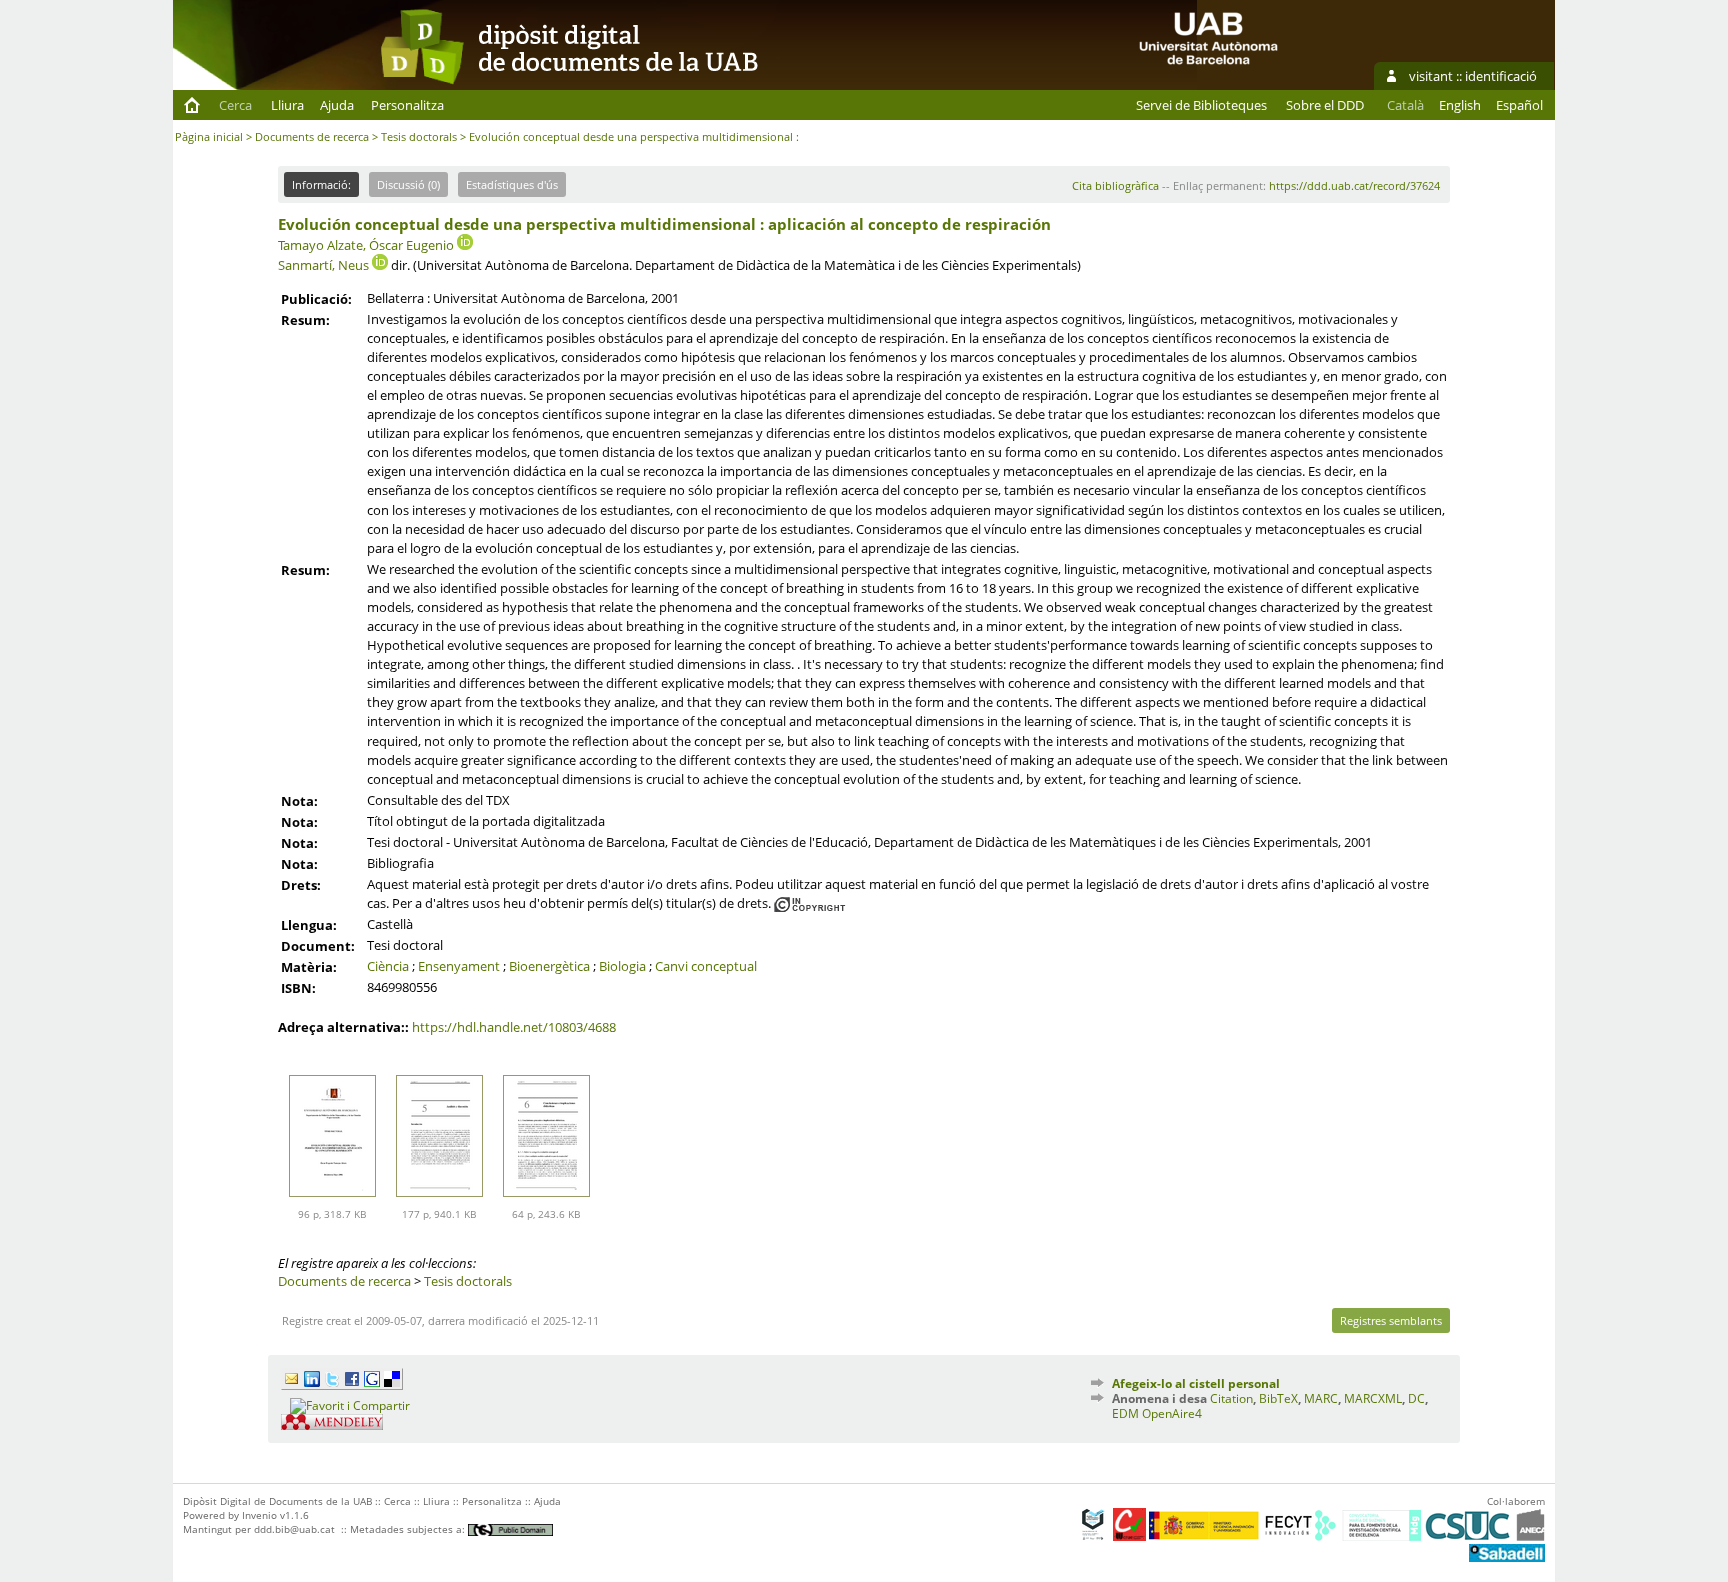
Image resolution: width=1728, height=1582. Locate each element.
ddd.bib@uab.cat (294, 1529)
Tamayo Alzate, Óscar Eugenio (366, 245)
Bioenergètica (549, 966)
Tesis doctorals (419, 136)
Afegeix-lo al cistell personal (1196, 1383)
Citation (1231, 1398)
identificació (1501, 76)
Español (1519, 105)
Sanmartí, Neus (323, 265)
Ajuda (337, 105)
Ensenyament (459, 966)
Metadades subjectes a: (409, 1529)
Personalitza (407, 105)
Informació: (321, 184)
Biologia (622, 966)
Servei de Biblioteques (1201, 105)
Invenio (259, 1515)
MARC (1321, 1398)
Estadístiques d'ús (512, 184)
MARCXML (1373, 1398)
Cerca (235, 105)
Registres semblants (1391, 1320)
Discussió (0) (408, 184)
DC (1416, 1398)
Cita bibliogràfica (1115, 185)
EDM (1125, 1413)
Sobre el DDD (1325, 105)
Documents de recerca (312, 136)
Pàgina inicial (209, 136)
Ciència (388, 966)
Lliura (287, 105)
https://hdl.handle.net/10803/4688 (514, 1027)
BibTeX (1278, 1398)
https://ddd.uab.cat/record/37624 (1354, 185)
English (1460, 105)
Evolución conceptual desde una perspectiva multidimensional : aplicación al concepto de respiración (664, 224)
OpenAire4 (1172, 1413)
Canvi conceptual (706, 966)
